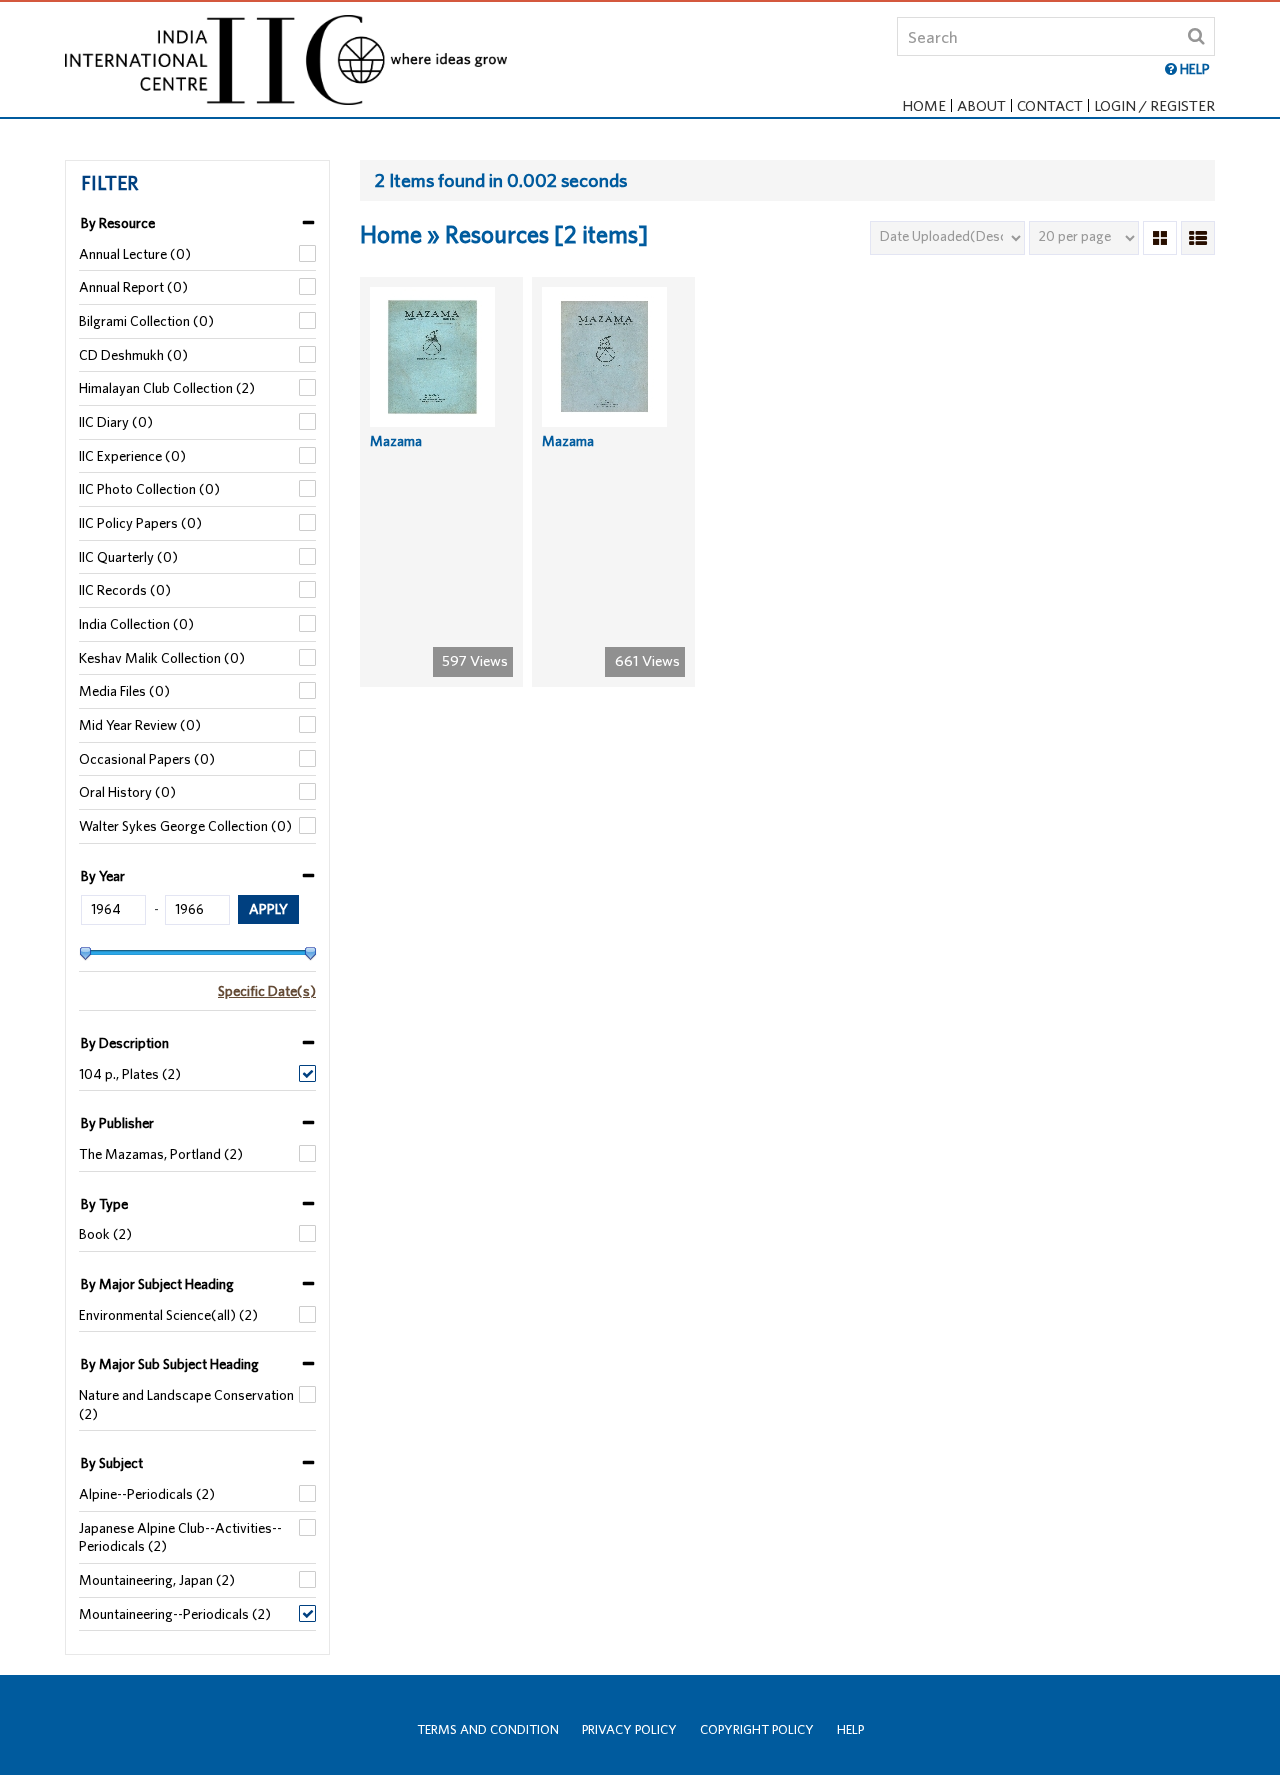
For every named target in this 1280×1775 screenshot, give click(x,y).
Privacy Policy (629, 1729)
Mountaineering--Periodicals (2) (175, 1614)
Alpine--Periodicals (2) (147, 1494)
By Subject (112, 1463)
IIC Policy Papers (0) (140, 523)
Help (850, 1729)
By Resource (118, 223)
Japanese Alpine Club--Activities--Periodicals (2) (180, 1537)
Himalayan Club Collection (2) (167, 388)
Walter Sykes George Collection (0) (185, 826)
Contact (1050, 105)
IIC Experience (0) (132, 456)
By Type (104, 1204)
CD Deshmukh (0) (133, 355)
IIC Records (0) (125, 590)
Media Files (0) (124, 691)
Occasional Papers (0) (147, 759)
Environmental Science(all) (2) (168, 1315)
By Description (125, 1043)
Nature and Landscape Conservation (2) (186, 1404)
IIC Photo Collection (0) (149, 489)
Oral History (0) (127, 792)
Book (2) (105, 1234)
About (981, 105)
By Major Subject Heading (157, 1284)
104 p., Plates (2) (130, 1074)
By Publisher (117, 1123)
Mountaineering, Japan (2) (157, 1580)
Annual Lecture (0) (135, 254)
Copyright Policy (757, 1729)
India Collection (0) (136, 624)
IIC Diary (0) (116, 422)
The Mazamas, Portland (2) (161, 1154)
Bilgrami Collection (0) (146, 321)
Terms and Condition (488, 1729)
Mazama (396, 441)
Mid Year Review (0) (140, 725)
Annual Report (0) (133, 287)
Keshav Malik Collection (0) (162, 658)
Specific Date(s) (267, 991)
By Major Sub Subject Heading (170, 1364)
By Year (103, 876)
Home (924, 105)
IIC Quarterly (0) (128, 557)
